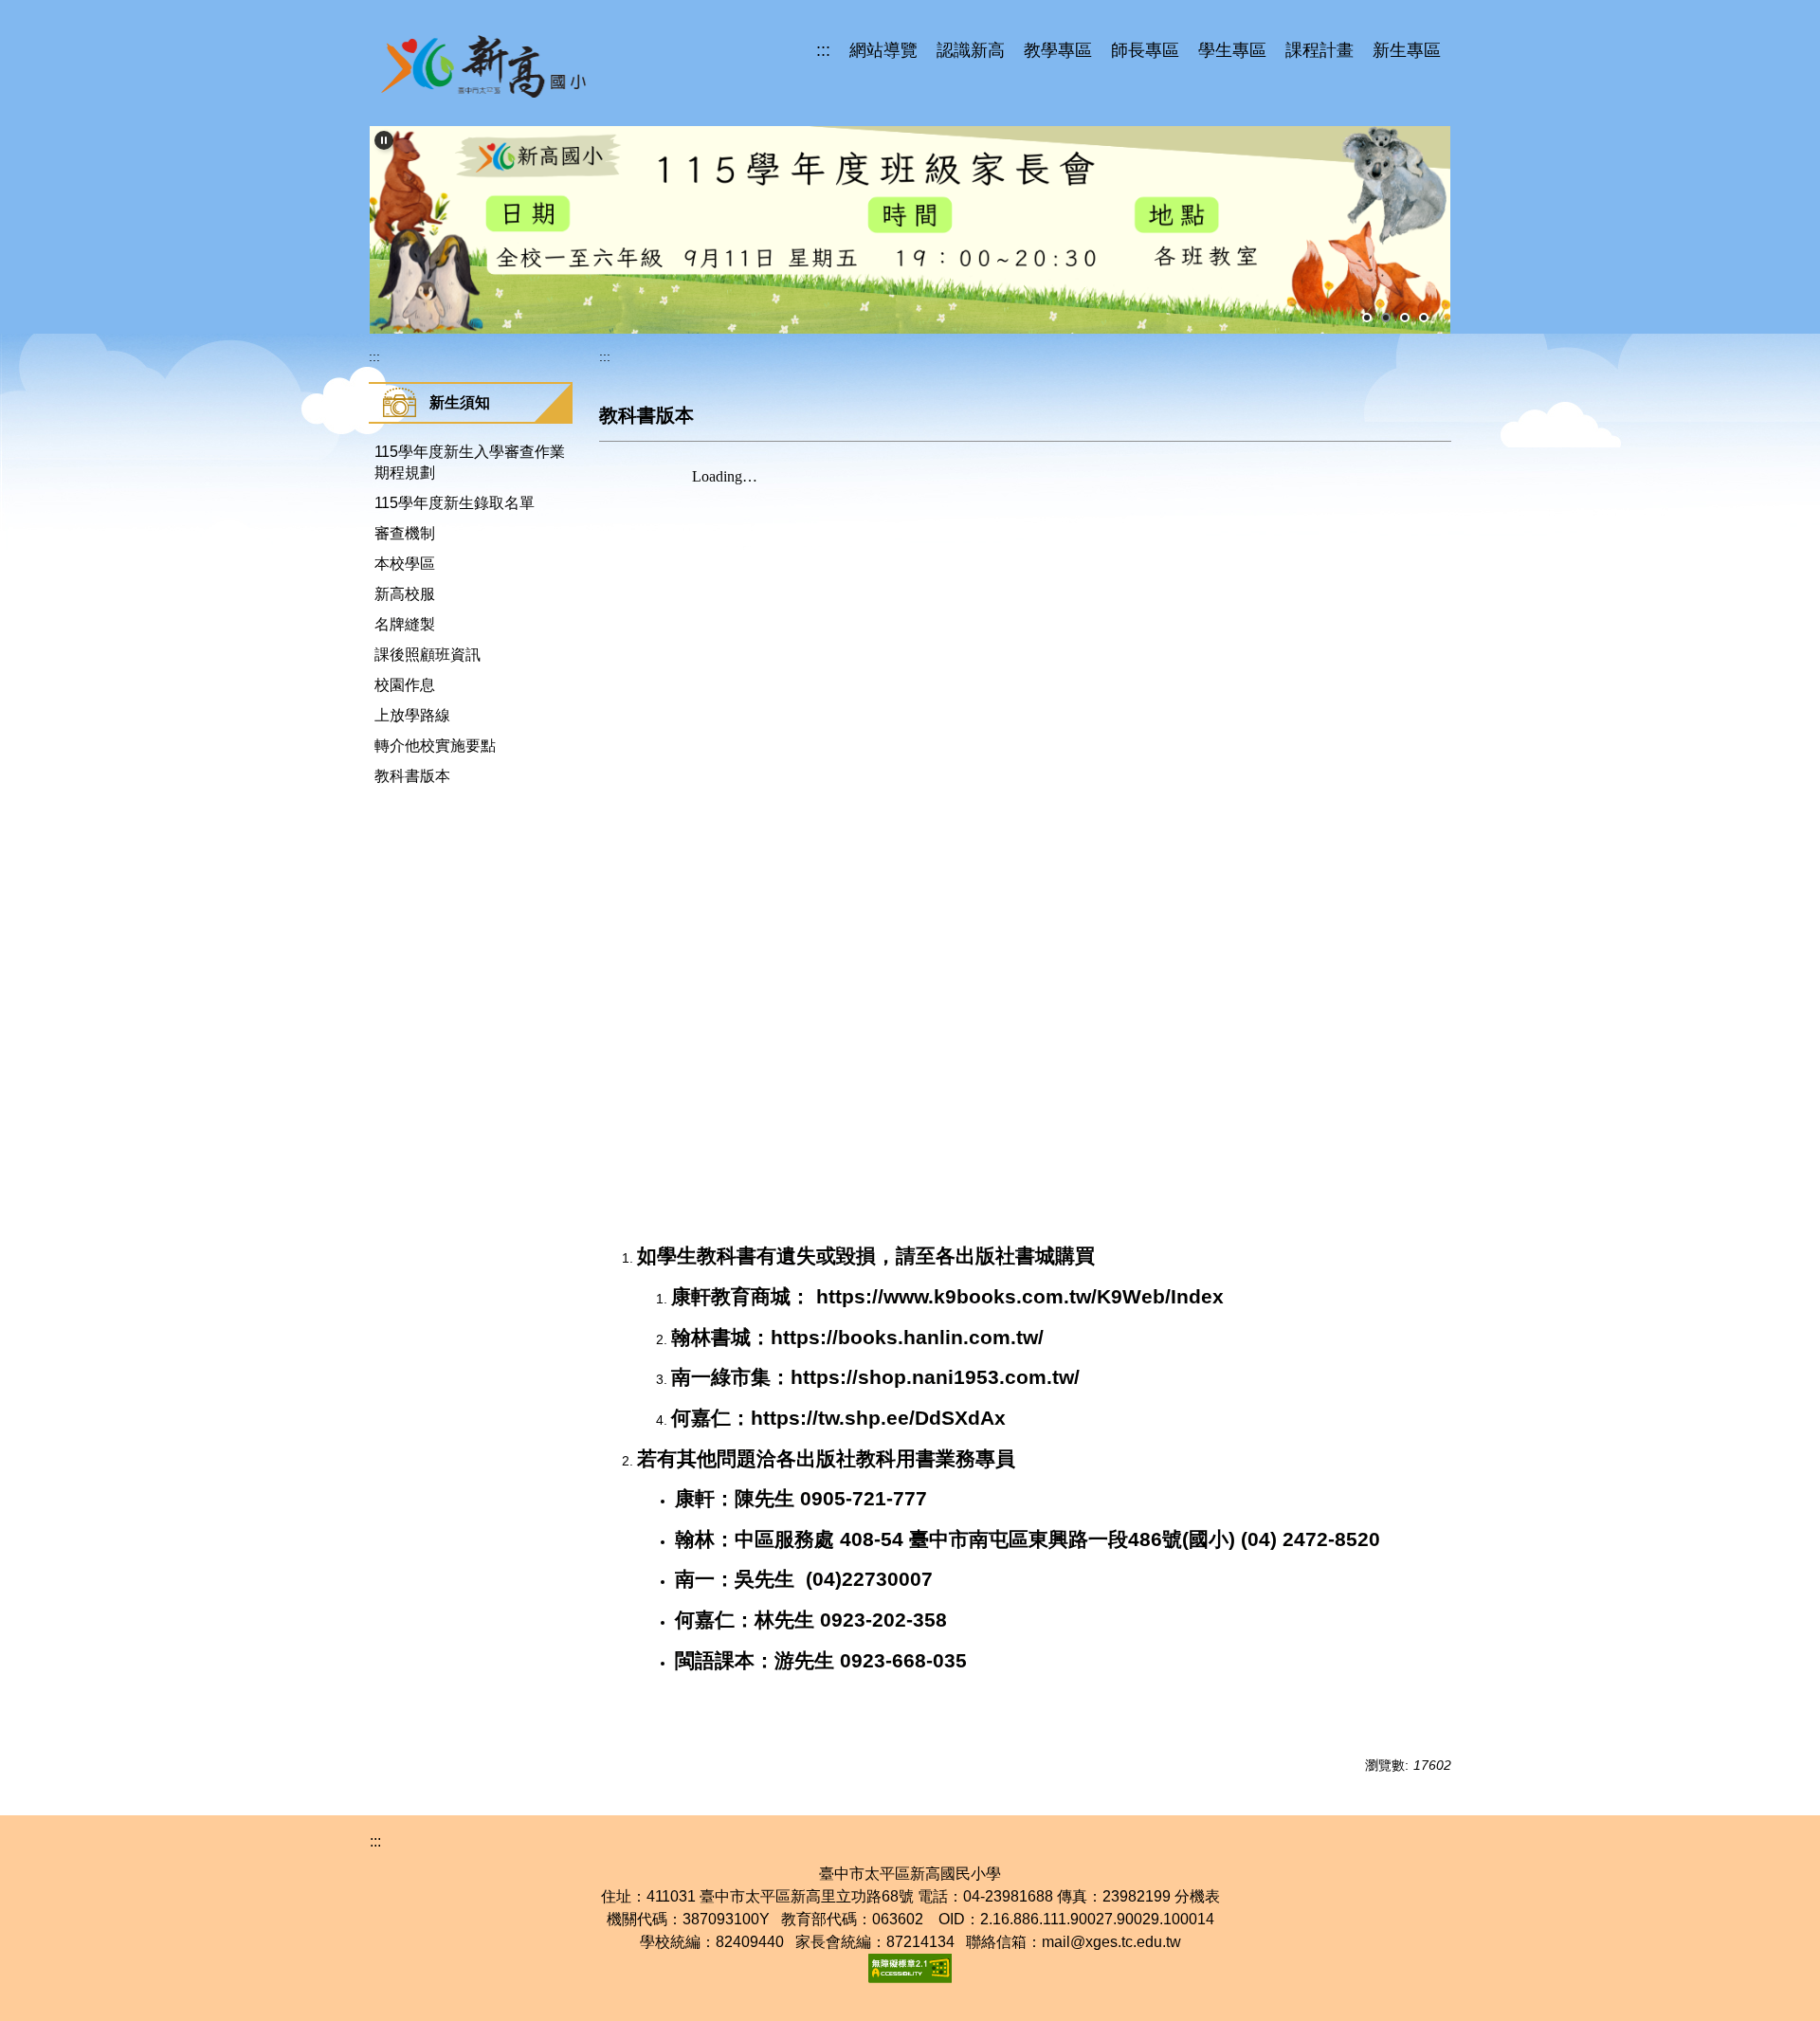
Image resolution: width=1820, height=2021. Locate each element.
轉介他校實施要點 (435, 746)
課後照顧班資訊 (428, 655)
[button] (384, 140)
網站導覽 (883, 50)
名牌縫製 (405, 624)
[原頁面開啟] (910, 230)
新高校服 (405, 594)
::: (823, 50)
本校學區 (405, 564)
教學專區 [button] (1058, 50)
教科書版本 (412, 776)
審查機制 (405, 533)
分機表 (1197, 1896)
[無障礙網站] (910, 1967)
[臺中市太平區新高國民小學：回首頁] (485, 66)
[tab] (1367, 318)
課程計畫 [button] (1319, 50)
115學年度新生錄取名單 (455, 503)
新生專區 (1407, 50)
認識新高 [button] (971, 50)
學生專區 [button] (1232, 50)
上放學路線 (412, 715)
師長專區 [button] (1145, 50)
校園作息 (405, 685)
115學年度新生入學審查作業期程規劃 (470, 462)
